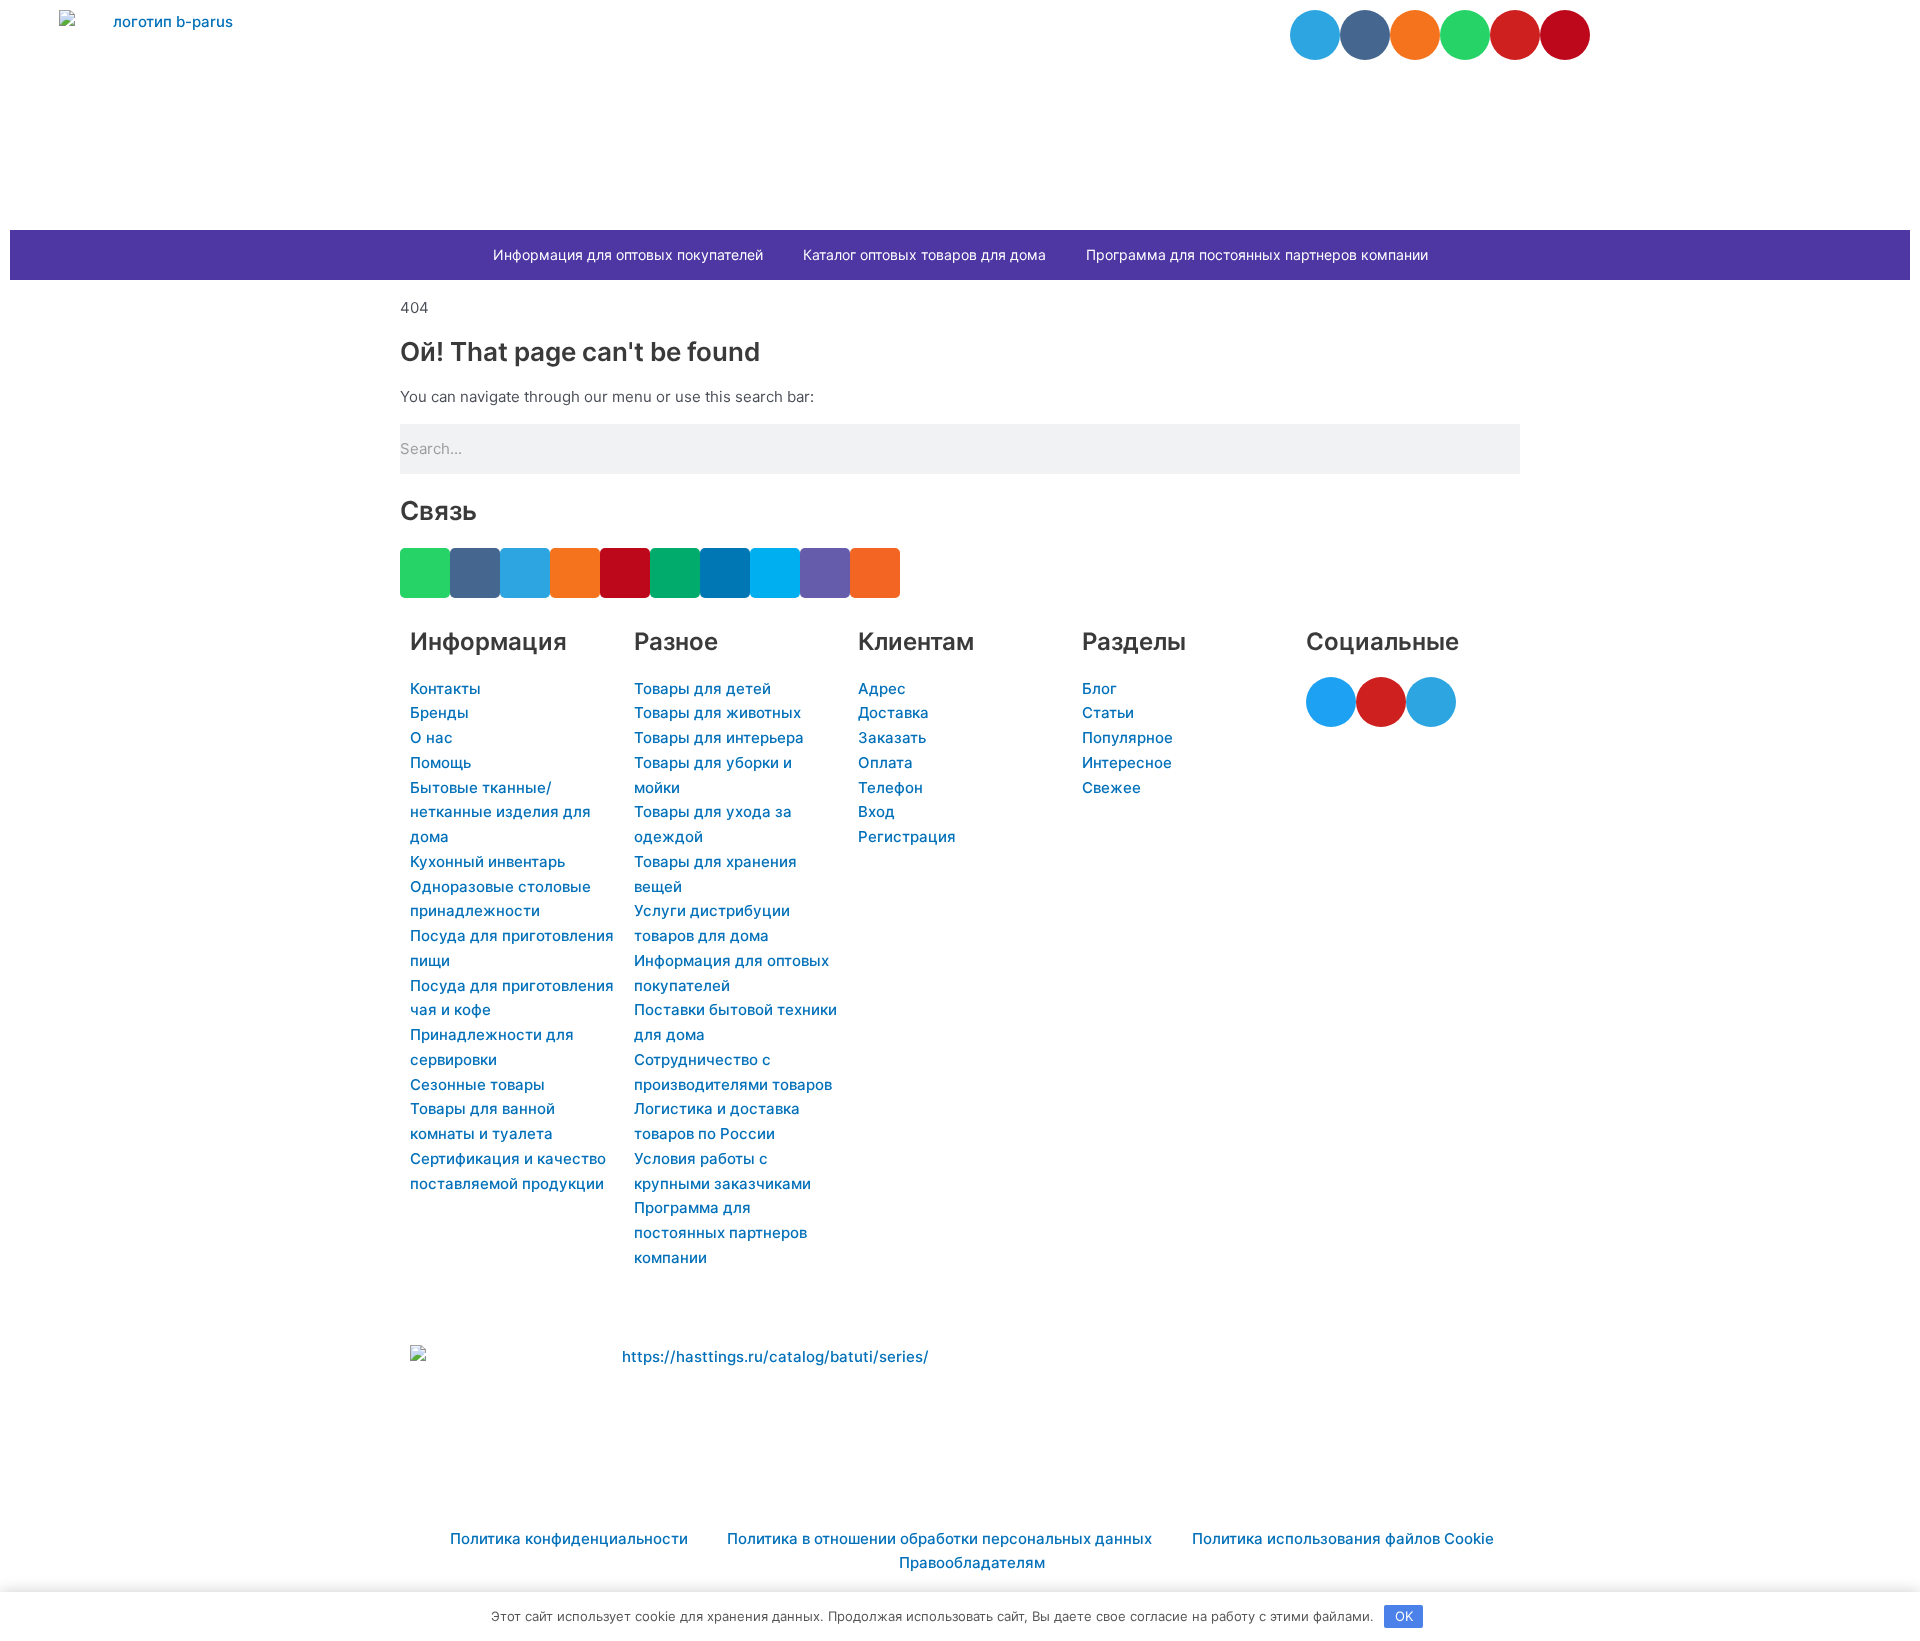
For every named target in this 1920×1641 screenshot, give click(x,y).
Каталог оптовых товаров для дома (924, 254)
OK (1404, 1616)
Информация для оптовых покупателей (628, 254)
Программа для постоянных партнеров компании (1257, 254)
